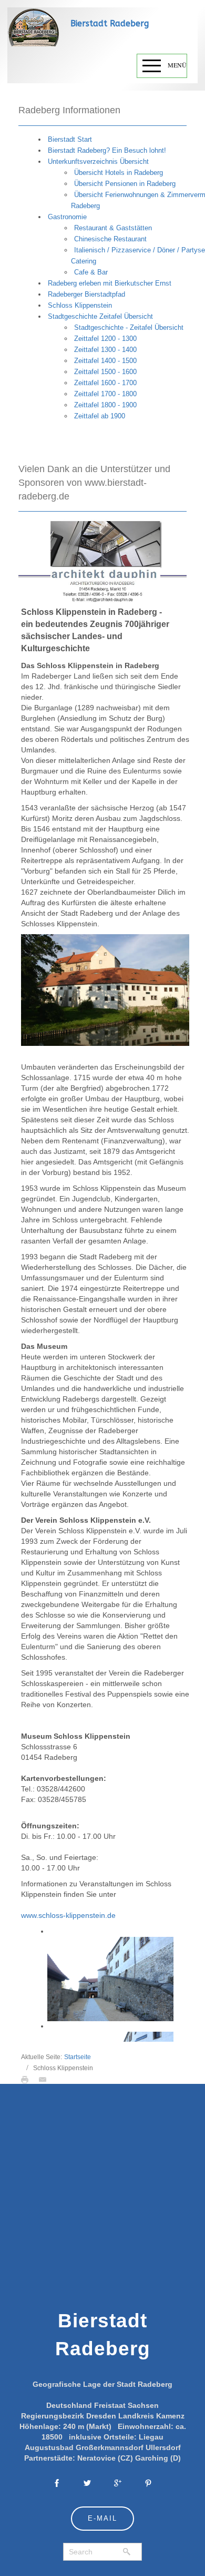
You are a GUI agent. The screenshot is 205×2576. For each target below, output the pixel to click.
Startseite (78, 2057)
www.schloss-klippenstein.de (68, 1915)
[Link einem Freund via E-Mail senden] (45, 2079)
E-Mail (102, 2518)
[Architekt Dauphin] (102, 561)
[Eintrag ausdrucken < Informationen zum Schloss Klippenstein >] (27, 2079)
